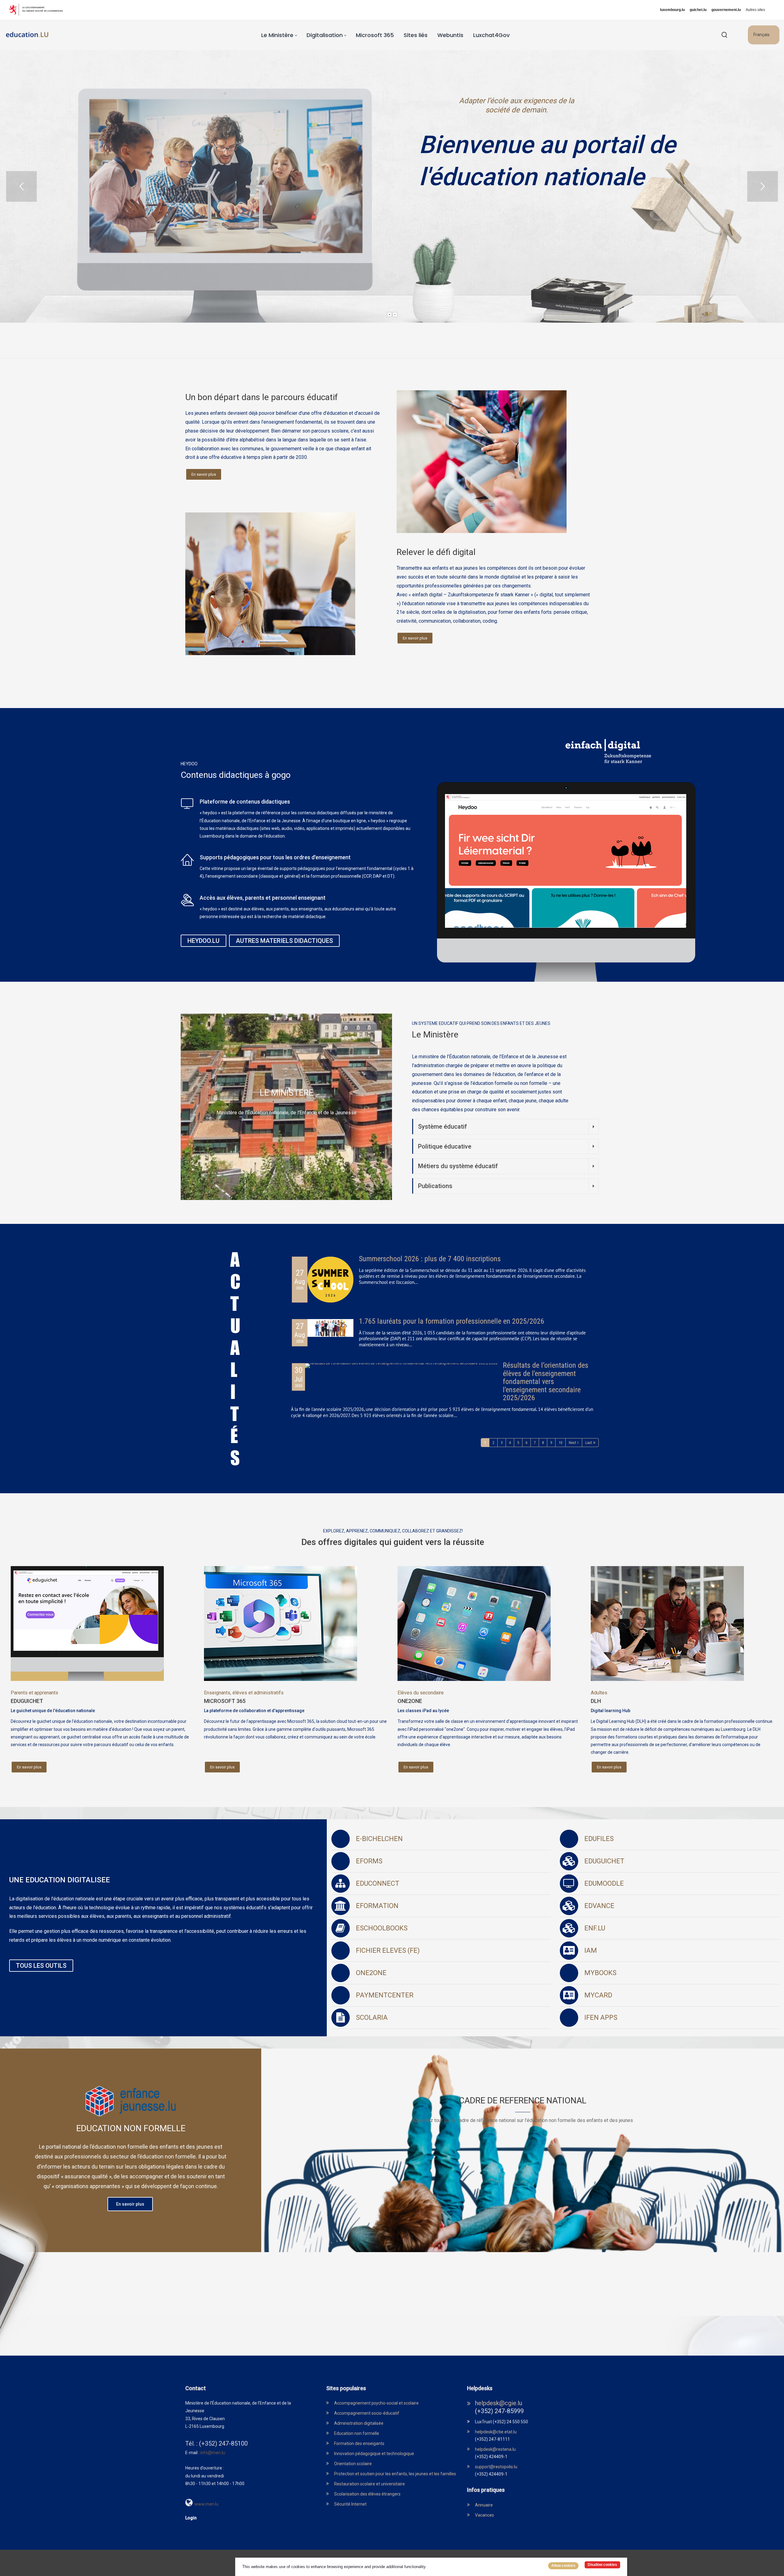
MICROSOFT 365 (225, 1701)
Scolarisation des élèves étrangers (367, 2494)
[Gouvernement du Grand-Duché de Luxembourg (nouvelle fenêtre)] (38, 10)
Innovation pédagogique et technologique (374, 2454)
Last (589, 1443)
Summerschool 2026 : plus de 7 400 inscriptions (430, 1259)
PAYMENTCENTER (385, 1995)
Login (191, 2518)
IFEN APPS (601, 2017)
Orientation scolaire (353, 2464)
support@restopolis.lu (496, 2467)
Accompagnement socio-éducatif (367, 2413)
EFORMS (369, 1861)
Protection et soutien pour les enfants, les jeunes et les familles (395, 2474)
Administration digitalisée (359, 2423)
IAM (591, 1950)
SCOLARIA (372, 2017)
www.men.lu (206, 2504)
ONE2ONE (410, 1701)
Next (572, 1443)
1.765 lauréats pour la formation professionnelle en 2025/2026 (452, 1321)
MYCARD (598, 1995)
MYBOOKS (600, 1973)
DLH (596, 1701)
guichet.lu (698, 10)
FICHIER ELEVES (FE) (388, 1950)
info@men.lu (213, 2453)
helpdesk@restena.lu (495, 2449)
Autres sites (755, 10)
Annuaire (484, 2505)
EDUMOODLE (604, 1883)
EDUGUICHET (27, 1701)
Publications (435, 1186)
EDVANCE (599, 1906)
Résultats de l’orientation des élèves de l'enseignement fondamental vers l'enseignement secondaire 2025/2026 (546, 1382)
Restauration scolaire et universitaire (369, 2484)
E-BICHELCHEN (379, 1839)
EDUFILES (599, 1839)
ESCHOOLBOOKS (382, 1928)
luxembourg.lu (672, 10)
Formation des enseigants (359, 2443)
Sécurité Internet (350, 2504)
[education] (27, 35)
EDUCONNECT (378, 1883)
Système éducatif (443, 1127)
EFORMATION (377, 1906)
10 (560, 1443)
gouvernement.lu (726, 10)
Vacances (484, 2515)
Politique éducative (445, 1146)
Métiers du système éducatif (458, 1166)
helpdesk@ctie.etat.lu (496, 2432)
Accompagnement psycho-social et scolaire (376, 2403)
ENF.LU (595, 1928)
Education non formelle (357, 2433)
